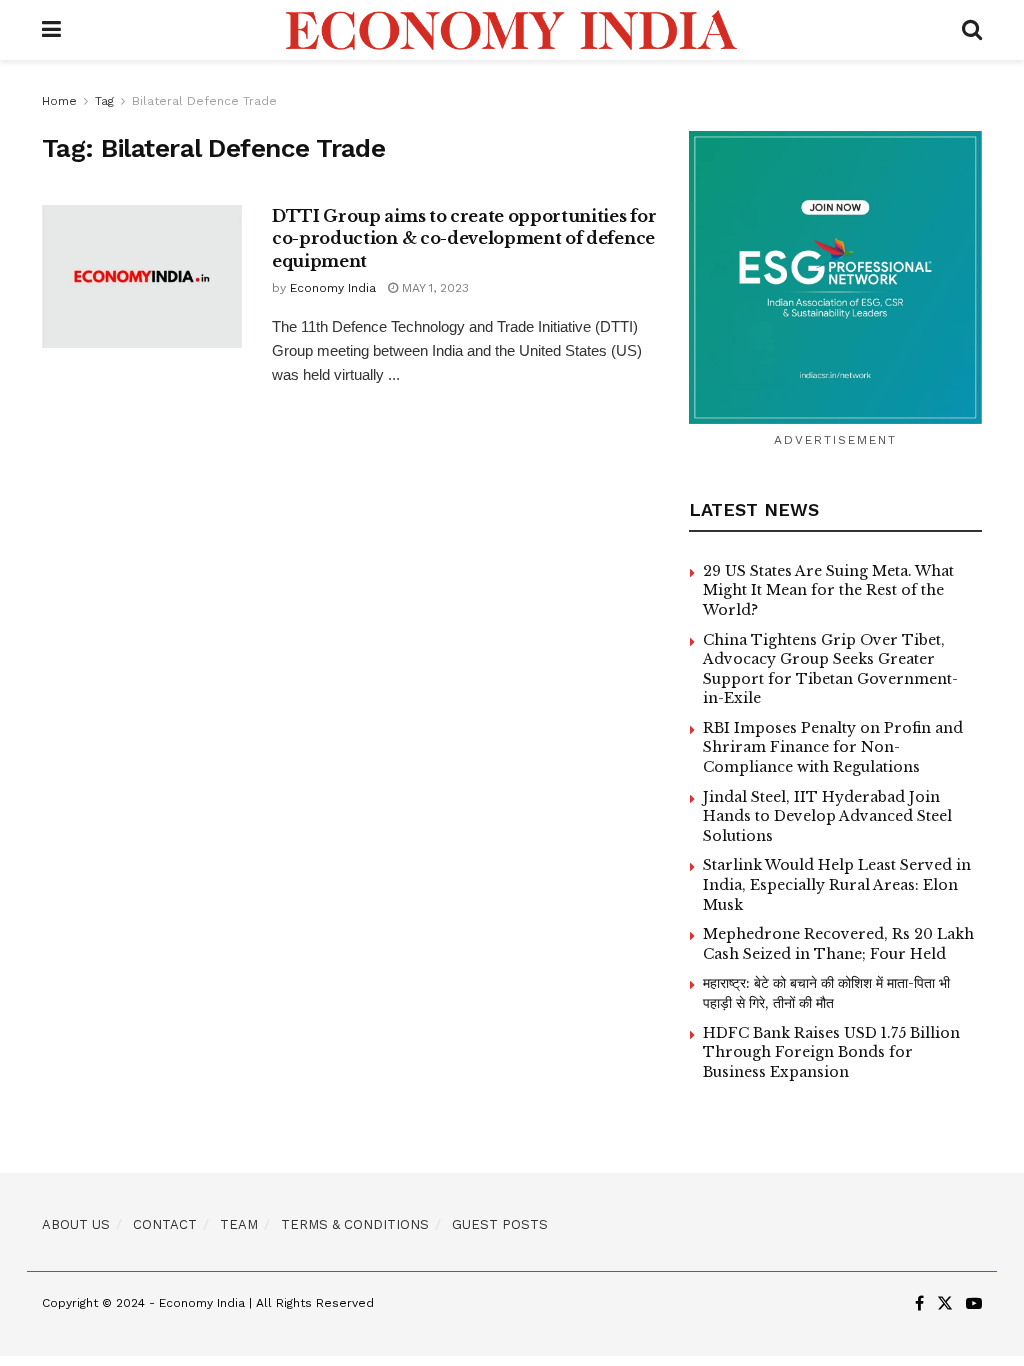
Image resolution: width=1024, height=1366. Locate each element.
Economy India (333, 288)
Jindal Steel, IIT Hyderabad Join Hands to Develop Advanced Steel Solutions (827, 816)
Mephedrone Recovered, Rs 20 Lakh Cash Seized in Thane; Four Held (838, 944)
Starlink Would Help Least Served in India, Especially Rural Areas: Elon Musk (837, 884)
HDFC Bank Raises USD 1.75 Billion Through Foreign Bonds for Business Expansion (831, 1052)
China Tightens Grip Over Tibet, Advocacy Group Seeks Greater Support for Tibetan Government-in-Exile (830, 669)
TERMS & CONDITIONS (355, 1224)
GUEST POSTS (500, 1224)
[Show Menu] (51, 30)
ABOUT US (76, 1224)
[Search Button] (972, 30)
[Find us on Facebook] (919, 1304)
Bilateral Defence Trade (204, 101)
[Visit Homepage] (511, 30)
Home (59, 101)
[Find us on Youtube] (974, 1304)
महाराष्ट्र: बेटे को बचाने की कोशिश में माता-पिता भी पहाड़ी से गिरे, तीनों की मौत (826, 993)
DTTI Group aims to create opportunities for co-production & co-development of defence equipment (464, 238)
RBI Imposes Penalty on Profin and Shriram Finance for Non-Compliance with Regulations (833, 747)
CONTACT (165, 1224)
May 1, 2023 (433, 288)
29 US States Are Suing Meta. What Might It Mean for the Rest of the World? (828, 590)
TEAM (239, 1224)
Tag (104, 101)
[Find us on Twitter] (945, 1304)
